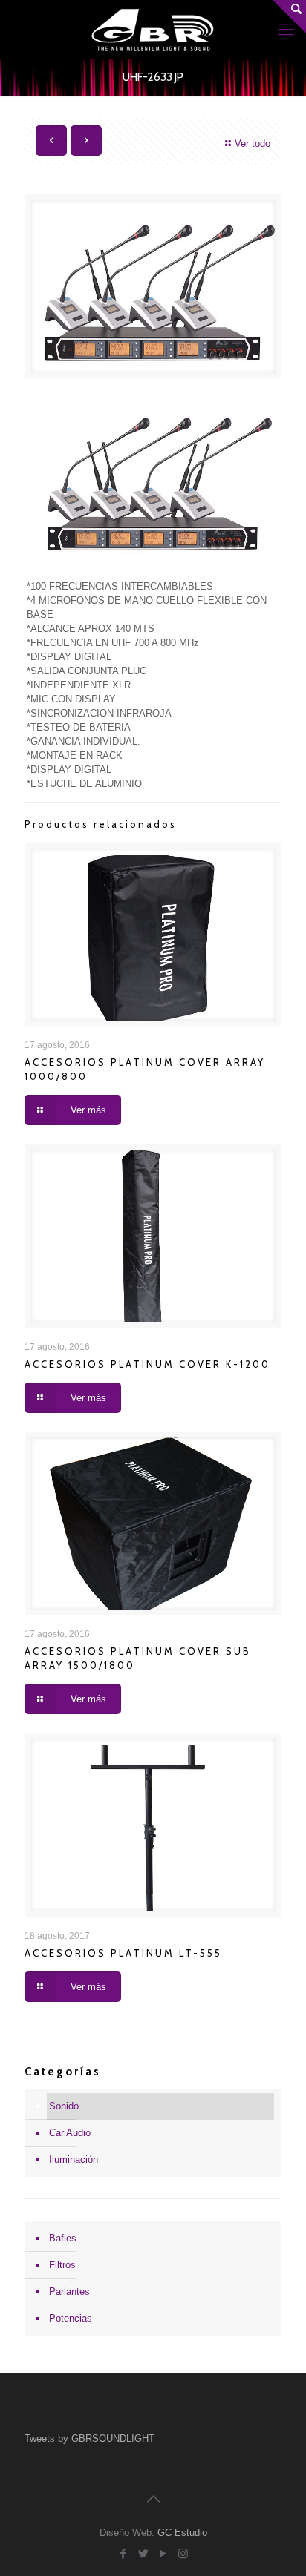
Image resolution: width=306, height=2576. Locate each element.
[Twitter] (143, 2553)
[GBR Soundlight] (153, 30)
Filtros (62, 2265)
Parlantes (69, 2292)
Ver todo (253, 144)
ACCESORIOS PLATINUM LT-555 (123, 1953)
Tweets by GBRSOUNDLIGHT (89, 2438)
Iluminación (74, 2160)
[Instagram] (183, 2553)
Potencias (71, 2318)
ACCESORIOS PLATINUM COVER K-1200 (147, 1364)
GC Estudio (182, 2533)
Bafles (63, 2238)
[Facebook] (123, 2553)
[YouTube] (163, 2553)
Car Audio (70, 2133)
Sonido (64, 2106)
